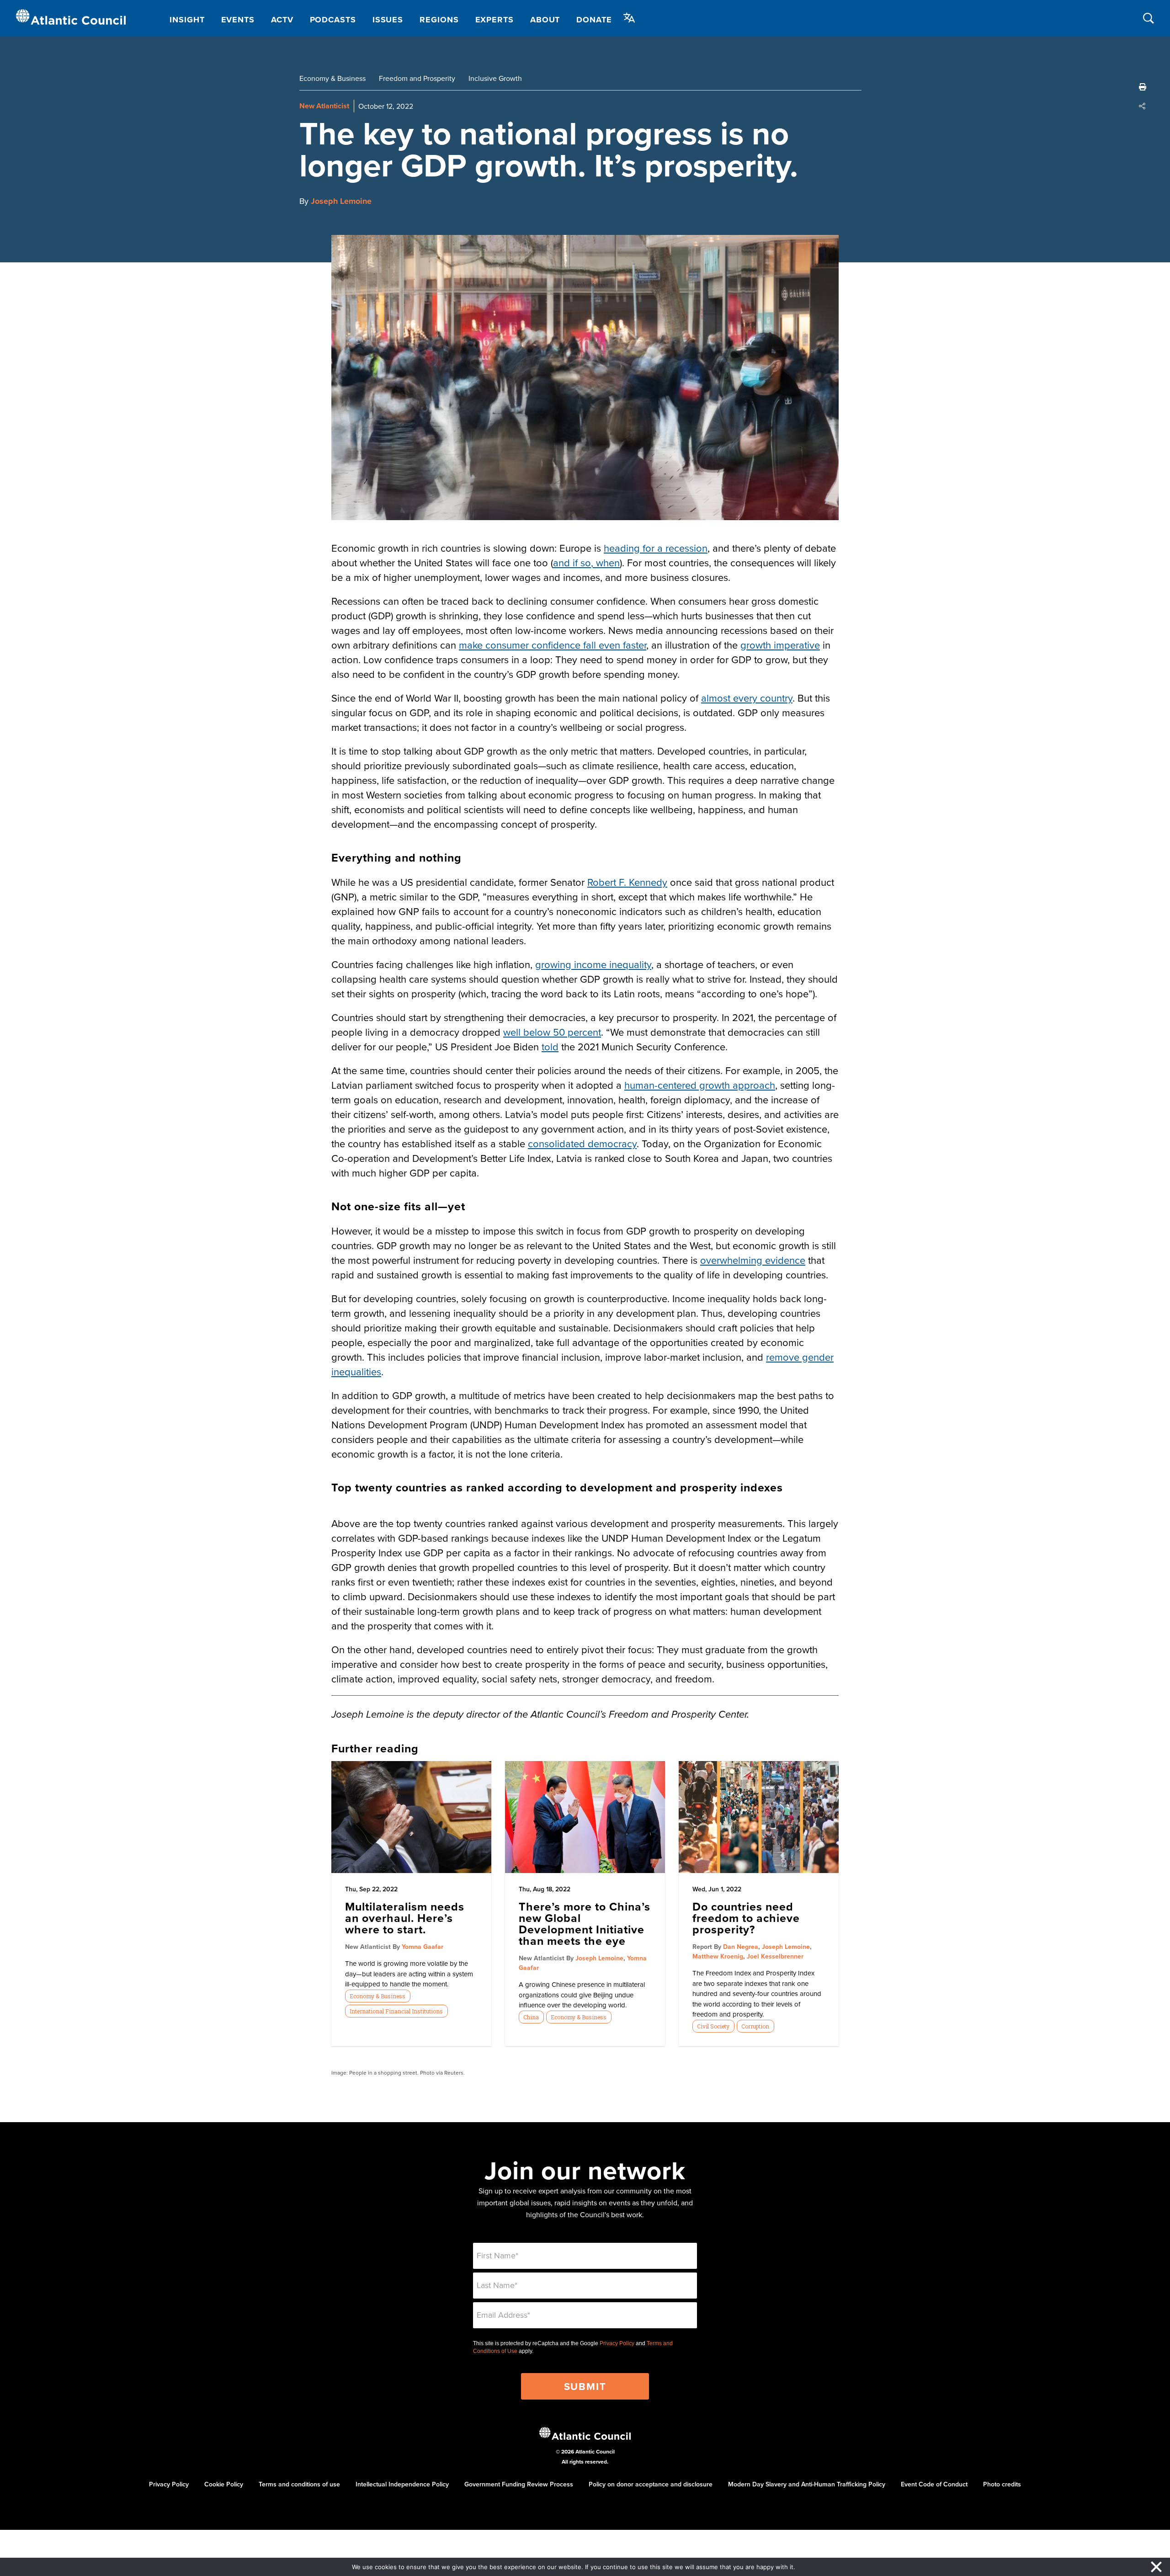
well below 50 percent (552, 1032)
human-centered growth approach (700, 1085)
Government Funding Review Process (519, 2484)
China (531, 2017)
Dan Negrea (741, 1947)
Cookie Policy (224, 2484)
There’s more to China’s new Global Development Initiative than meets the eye (585, 1924)
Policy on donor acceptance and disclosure (651, 2484)
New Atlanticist (324, 106)
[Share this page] (1143, 106)
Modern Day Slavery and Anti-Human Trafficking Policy (807, 2484)
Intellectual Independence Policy (402, 2484)
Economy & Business (332, 78)
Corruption (755, 2026)
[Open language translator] (629, 18)
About (545, 20)
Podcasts (333, 20)
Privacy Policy (617, 2343)
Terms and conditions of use (299, 2484)
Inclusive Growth (495, 78)
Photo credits (1002, 2484)
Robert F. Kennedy (627, 882)
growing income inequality (593, 964)
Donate (594, 20)
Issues (388, 20)
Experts (495, 20)
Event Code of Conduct (934, 2484)
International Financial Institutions (396, 2011)
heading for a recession (656, 548)
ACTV (282, 20)
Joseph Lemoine (341, 201)
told (550, 1046)
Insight (187, 20)
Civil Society (713, 2026)
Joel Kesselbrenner (775, 1956)
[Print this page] (1143, 87)
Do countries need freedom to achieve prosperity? (746, 1918)
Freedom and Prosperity (417, 78)
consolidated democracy (582, 1143)
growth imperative (780, 645)
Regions (439, 20)
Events (238, 20)
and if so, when (586, 562)
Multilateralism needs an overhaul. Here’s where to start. (405, 1918)
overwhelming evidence (753, 1260)
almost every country (747, 698)
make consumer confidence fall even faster (553, 645)
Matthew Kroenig (718, 1956)
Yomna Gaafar (423, 1947)
